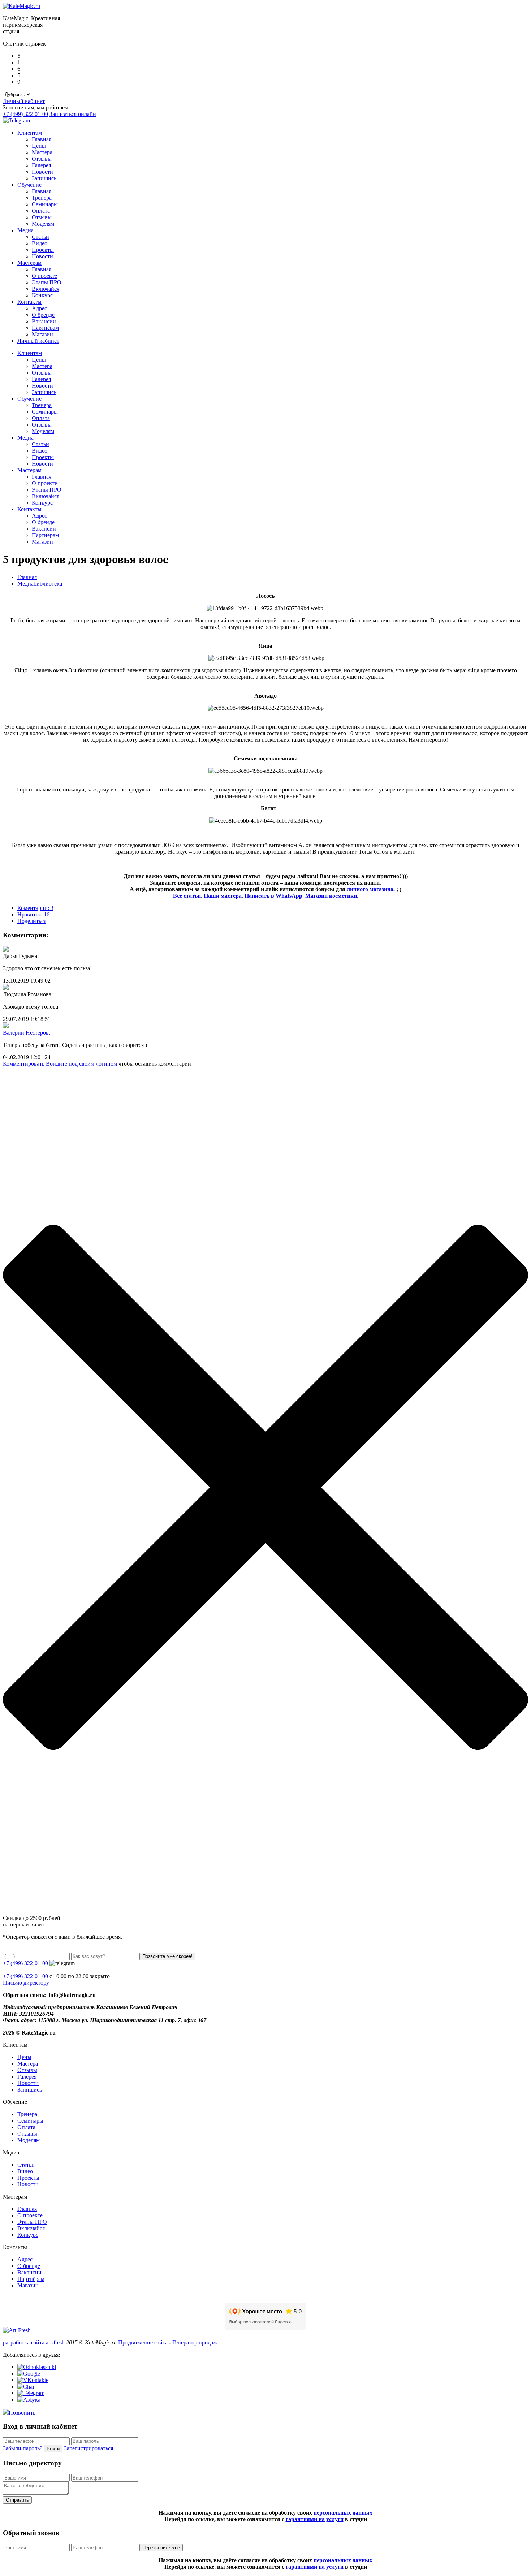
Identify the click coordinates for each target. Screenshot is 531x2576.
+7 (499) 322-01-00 (25, 114)
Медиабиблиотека (40, 584)
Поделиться (32, 921)
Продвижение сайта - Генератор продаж (168, 2342)
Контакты (29, 302)
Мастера (42, 152)
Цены (39, 146)
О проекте (44, 276)
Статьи (40, 237)
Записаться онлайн (73, 114)
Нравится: (33, 914)
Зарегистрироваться (88, 2448)
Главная (42, 139)
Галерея (41, 165)
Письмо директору (26, 1983)
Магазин (42, 334)
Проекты (43, 250)
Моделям (43, 224)
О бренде (43, 315)
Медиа (25, 230)
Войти (53, 2449)
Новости (42, 172)
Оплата (41, 211)
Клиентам (30, 133)
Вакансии (44, 321)
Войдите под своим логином (81, 1064)
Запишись (44, 178)
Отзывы (42, 159)
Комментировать (24, 1064)
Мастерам (29, 263)
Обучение (29, 185)
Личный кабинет (24, 101)
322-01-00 (25, 1976)
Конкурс (42, 295)
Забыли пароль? (23, 2448)
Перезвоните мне (161, 2548)
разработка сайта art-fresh (34, 2342)
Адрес (39, 308)
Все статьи (187, 896)
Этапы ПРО (47, 282)
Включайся (46, 289)
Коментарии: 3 (35, 908)
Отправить (17, 2500)
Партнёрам (45, 328)
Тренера (42, 198)
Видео (40, 243)
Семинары (45, 204)
